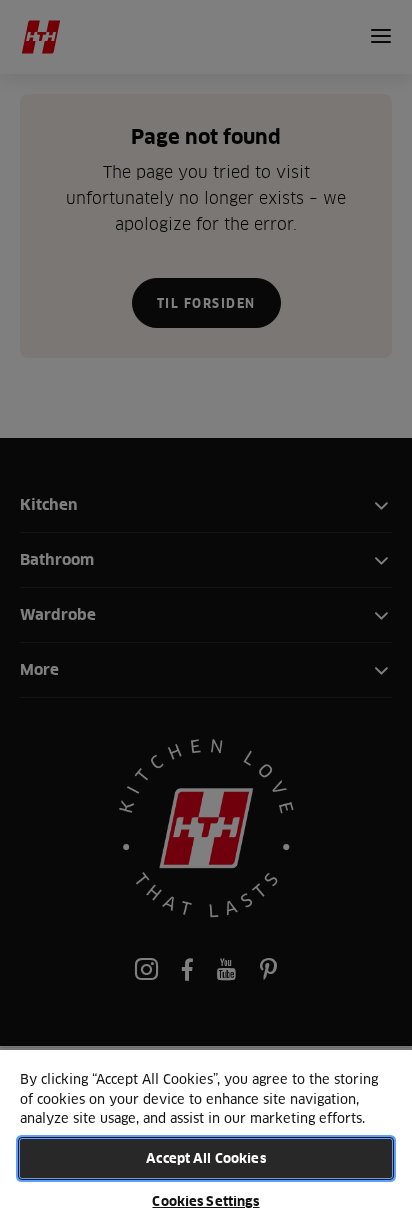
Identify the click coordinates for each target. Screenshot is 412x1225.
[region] (206, 1136)
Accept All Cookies (205, 1158)
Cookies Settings (205, 1201)
